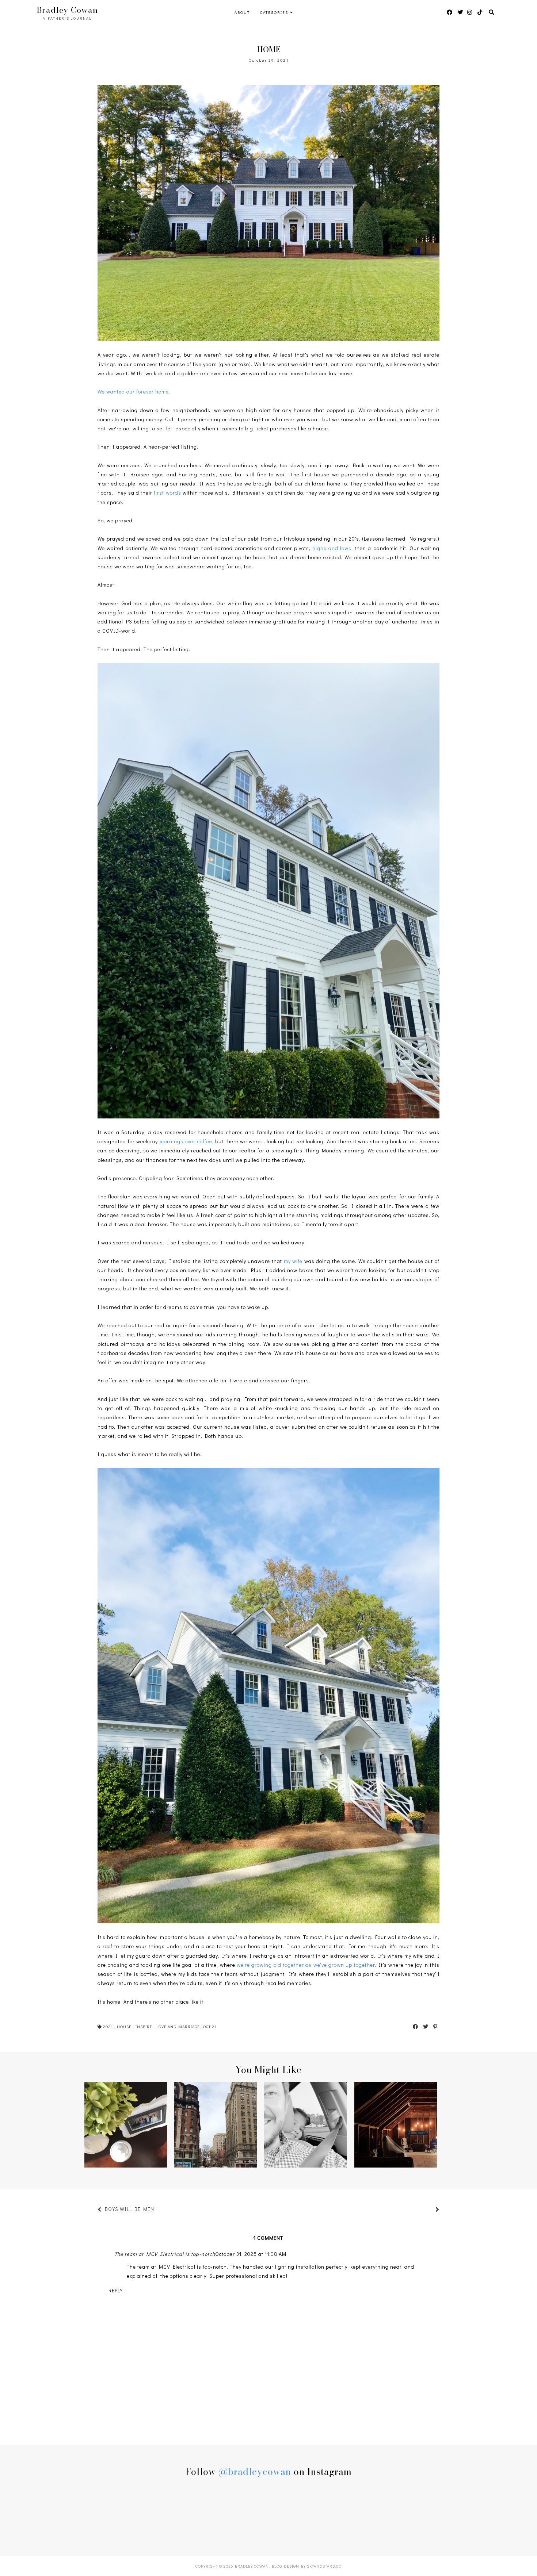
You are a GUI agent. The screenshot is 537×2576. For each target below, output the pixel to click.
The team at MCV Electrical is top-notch (165, 2254)
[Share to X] (426, 2027)
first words (167, 493)
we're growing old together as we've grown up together (306, 1965)
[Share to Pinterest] (436, 2027)
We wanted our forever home (133, 391)
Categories (274, 12)
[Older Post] (429, 2210)
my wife (293, 1261)
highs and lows (332, 548)
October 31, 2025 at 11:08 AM (251, 2254)
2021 (108, 2026)
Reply (116, 2290)
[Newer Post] (158, 2210)
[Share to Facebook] (416, 2027)
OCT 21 (210, 2026)
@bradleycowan (255, 2472)
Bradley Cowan (67, 10)
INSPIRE (144, 2026)
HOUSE (124, 2026)
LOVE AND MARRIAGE (178, 2026)
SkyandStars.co (324, 2566)
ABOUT (242, 12)
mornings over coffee (186, 1141)
